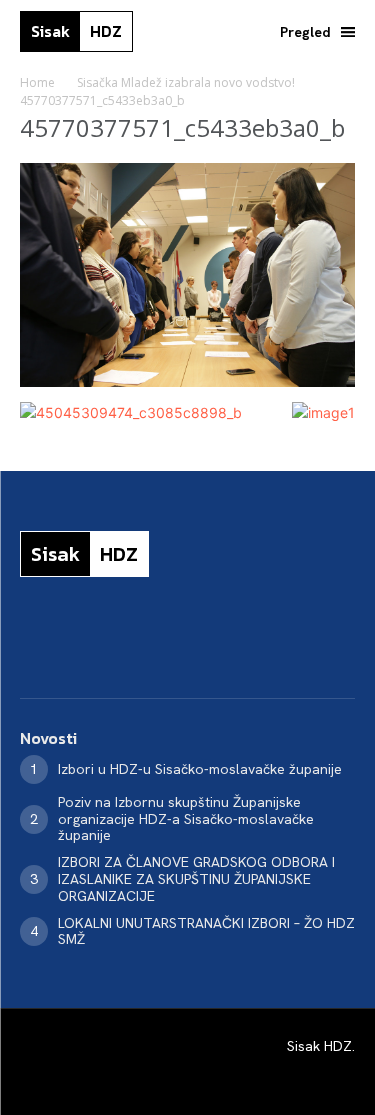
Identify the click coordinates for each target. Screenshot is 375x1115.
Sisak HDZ (319, 1046)
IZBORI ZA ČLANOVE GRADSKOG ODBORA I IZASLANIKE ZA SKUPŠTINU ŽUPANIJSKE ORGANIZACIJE (196, 879)
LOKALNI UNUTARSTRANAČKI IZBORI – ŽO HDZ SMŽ (206, 931)
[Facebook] (28, 642)
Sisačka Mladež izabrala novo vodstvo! (186, 82)
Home (37, 82)
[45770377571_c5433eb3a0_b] (187, 381)
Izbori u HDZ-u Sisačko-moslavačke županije (200, 769)
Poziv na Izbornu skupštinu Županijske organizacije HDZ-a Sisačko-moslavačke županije (186, 819)
